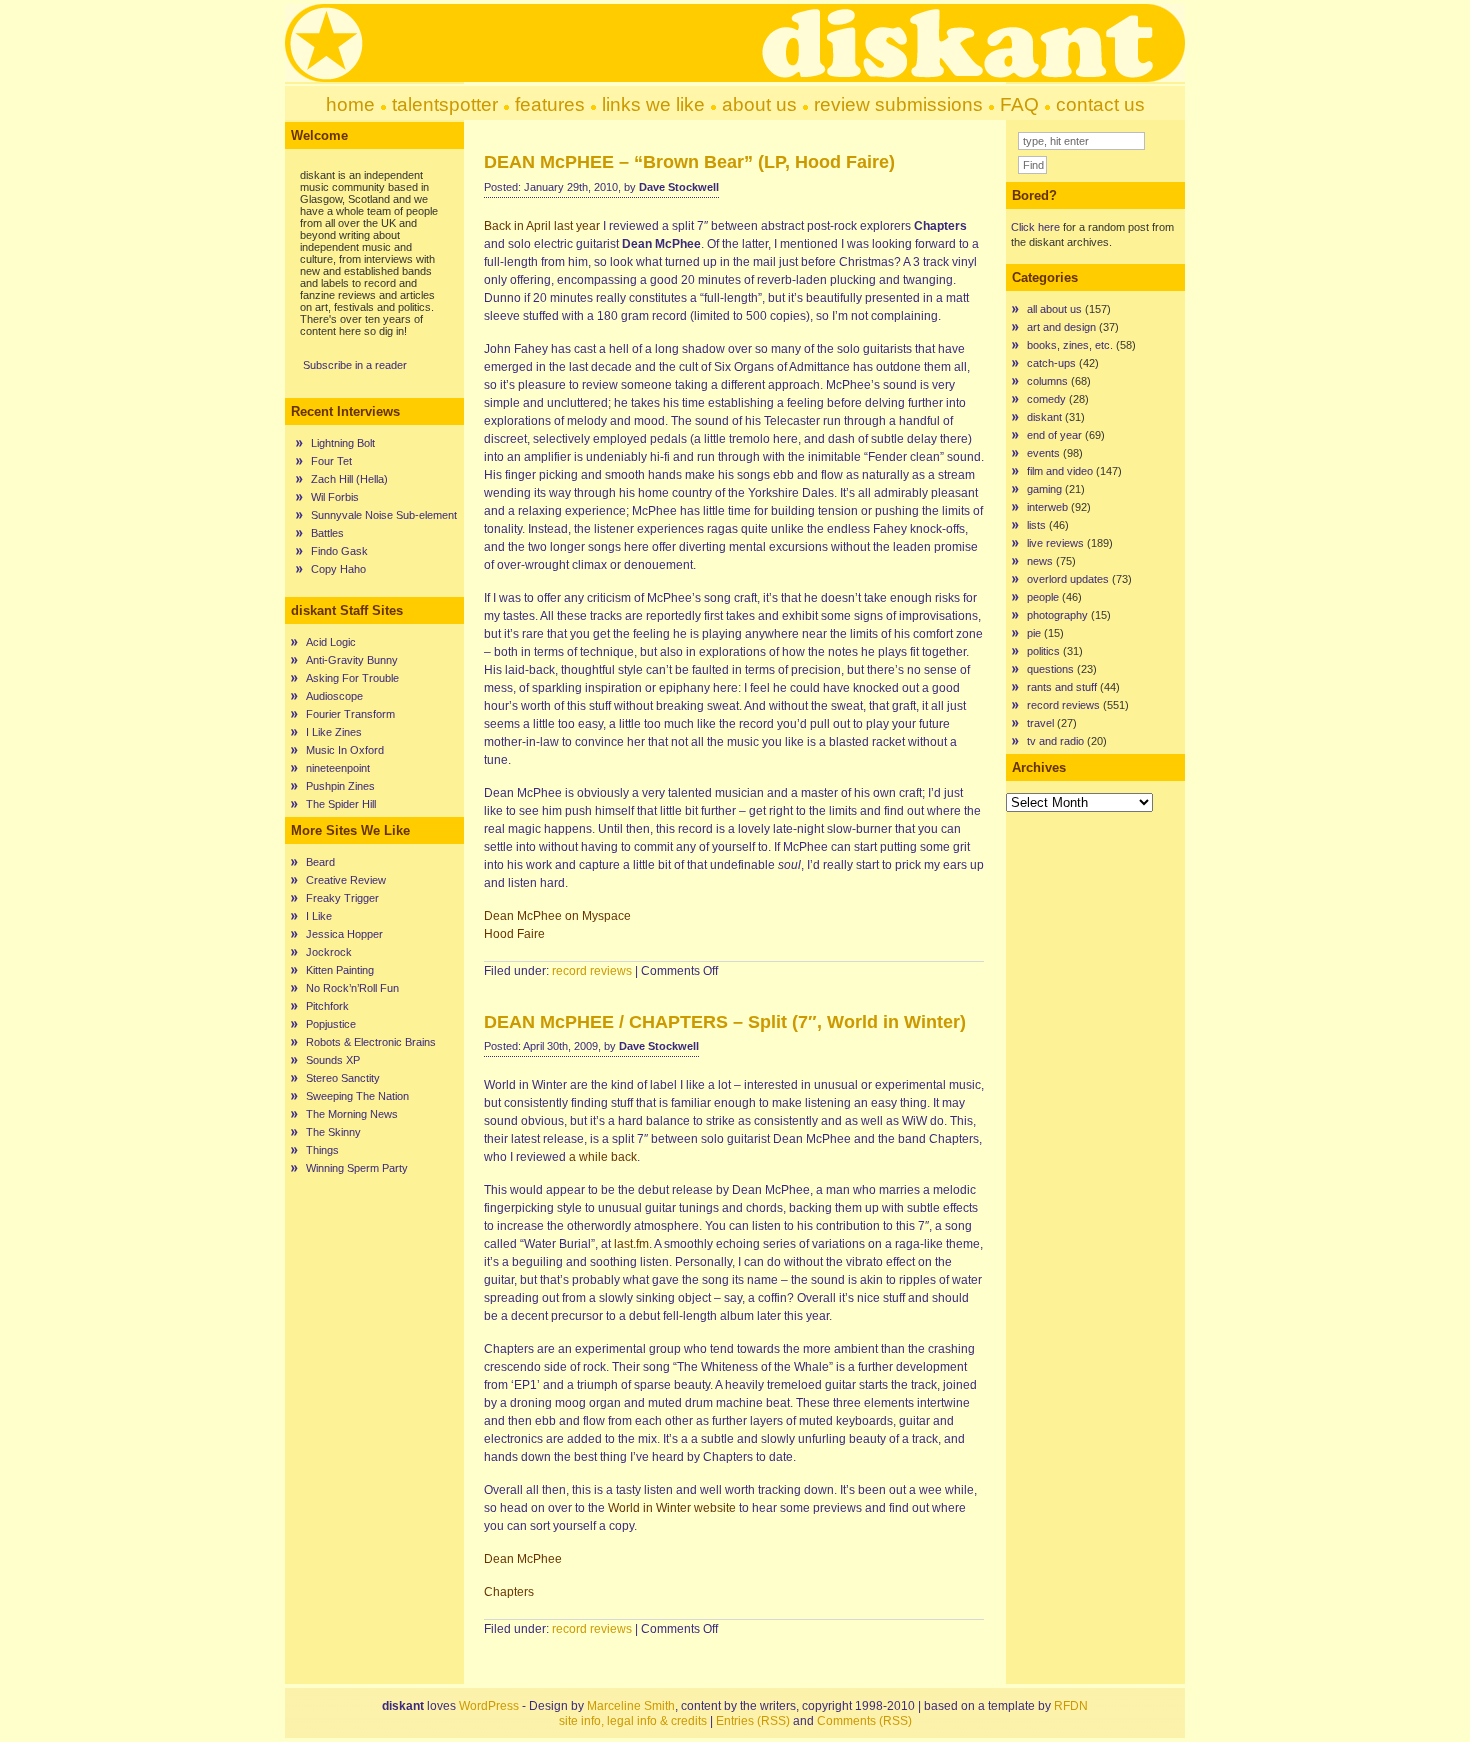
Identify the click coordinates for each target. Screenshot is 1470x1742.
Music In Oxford (345, 750)
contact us (1100, 104)
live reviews (1055, 543)
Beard (320, 862)
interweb (1047, 507)
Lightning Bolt (343, 443)
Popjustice (331, 1024)
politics (1043, 651)
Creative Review (346, 880)
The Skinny (333, 1132)
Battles (327, 533)
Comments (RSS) (864, 1721)
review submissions (898, 104)
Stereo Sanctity (343, 1078)
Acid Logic (331, 642)
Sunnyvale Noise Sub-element (384, 515)
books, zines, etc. (1070, 345)
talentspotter (445, 104)
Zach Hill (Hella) (349, 479)
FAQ (1019, 104)
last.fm (631, 1244)
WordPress (489, 1706)
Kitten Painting (340, 970)
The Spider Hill (341, 804)
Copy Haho (338, 569)
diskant (1044, 417)
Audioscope (334, 696)
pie (1034, 633)
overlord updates (1068, 579)
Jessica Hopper (344, 934)
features (550, 104)
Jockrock (329, 952)
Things (322, 1150)
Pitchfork (327, 1006)
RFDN (1071, 1706)
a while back (603, 1157)
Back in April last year (542, 226)
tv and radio (1055, 741)
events (1043, 453)
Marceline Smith (631, 1706)
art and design (1061, 327)
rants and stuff (1062, 687)
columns (1047, 381)
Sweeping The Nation (357, 1096)
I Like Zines (334, 732)
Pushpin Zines (340, 786)
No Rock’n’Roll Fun (352, 988)
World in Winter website (672, 1508)
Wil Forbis (335, 497)
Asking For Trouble (352, 678)
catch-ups (1051, 363)
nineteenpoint (338, 768)
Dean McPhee (523, 1559)
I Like (319, 916)
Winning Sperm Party (357, 1168)
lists (1036, 525)
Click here (1035, 227)
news (1040, 561)
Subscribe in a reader (355, 365)
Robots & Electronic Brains (371, 1042)
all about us (1054, 309)
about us (759, 104)
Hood (514, 934)
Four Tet (331, 461)
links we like (653, 104)
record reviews (592, 971)
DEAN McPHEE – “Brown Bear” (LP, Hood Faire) (689, 162)
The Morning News (352, 1114)
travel (1040, 723)
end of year (1054, 435)
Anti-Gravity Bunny (352, 660)
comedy (1046, 399)
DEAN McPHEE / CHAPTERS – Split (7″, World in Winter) (725, 1022)
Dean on (557, 916)
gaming (1044, 489)
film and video (1060, 471)
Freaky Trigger (342, 898)
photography (1057, 615)
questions (1050, 669)
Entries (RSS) (753, 1721)
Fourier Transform (350, 714)
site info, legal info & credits (633, 1721)
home (350, 104)
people (1043, 597)
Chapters (509, 1592)
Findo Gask (339, 551)
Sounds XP (333, 1060)
